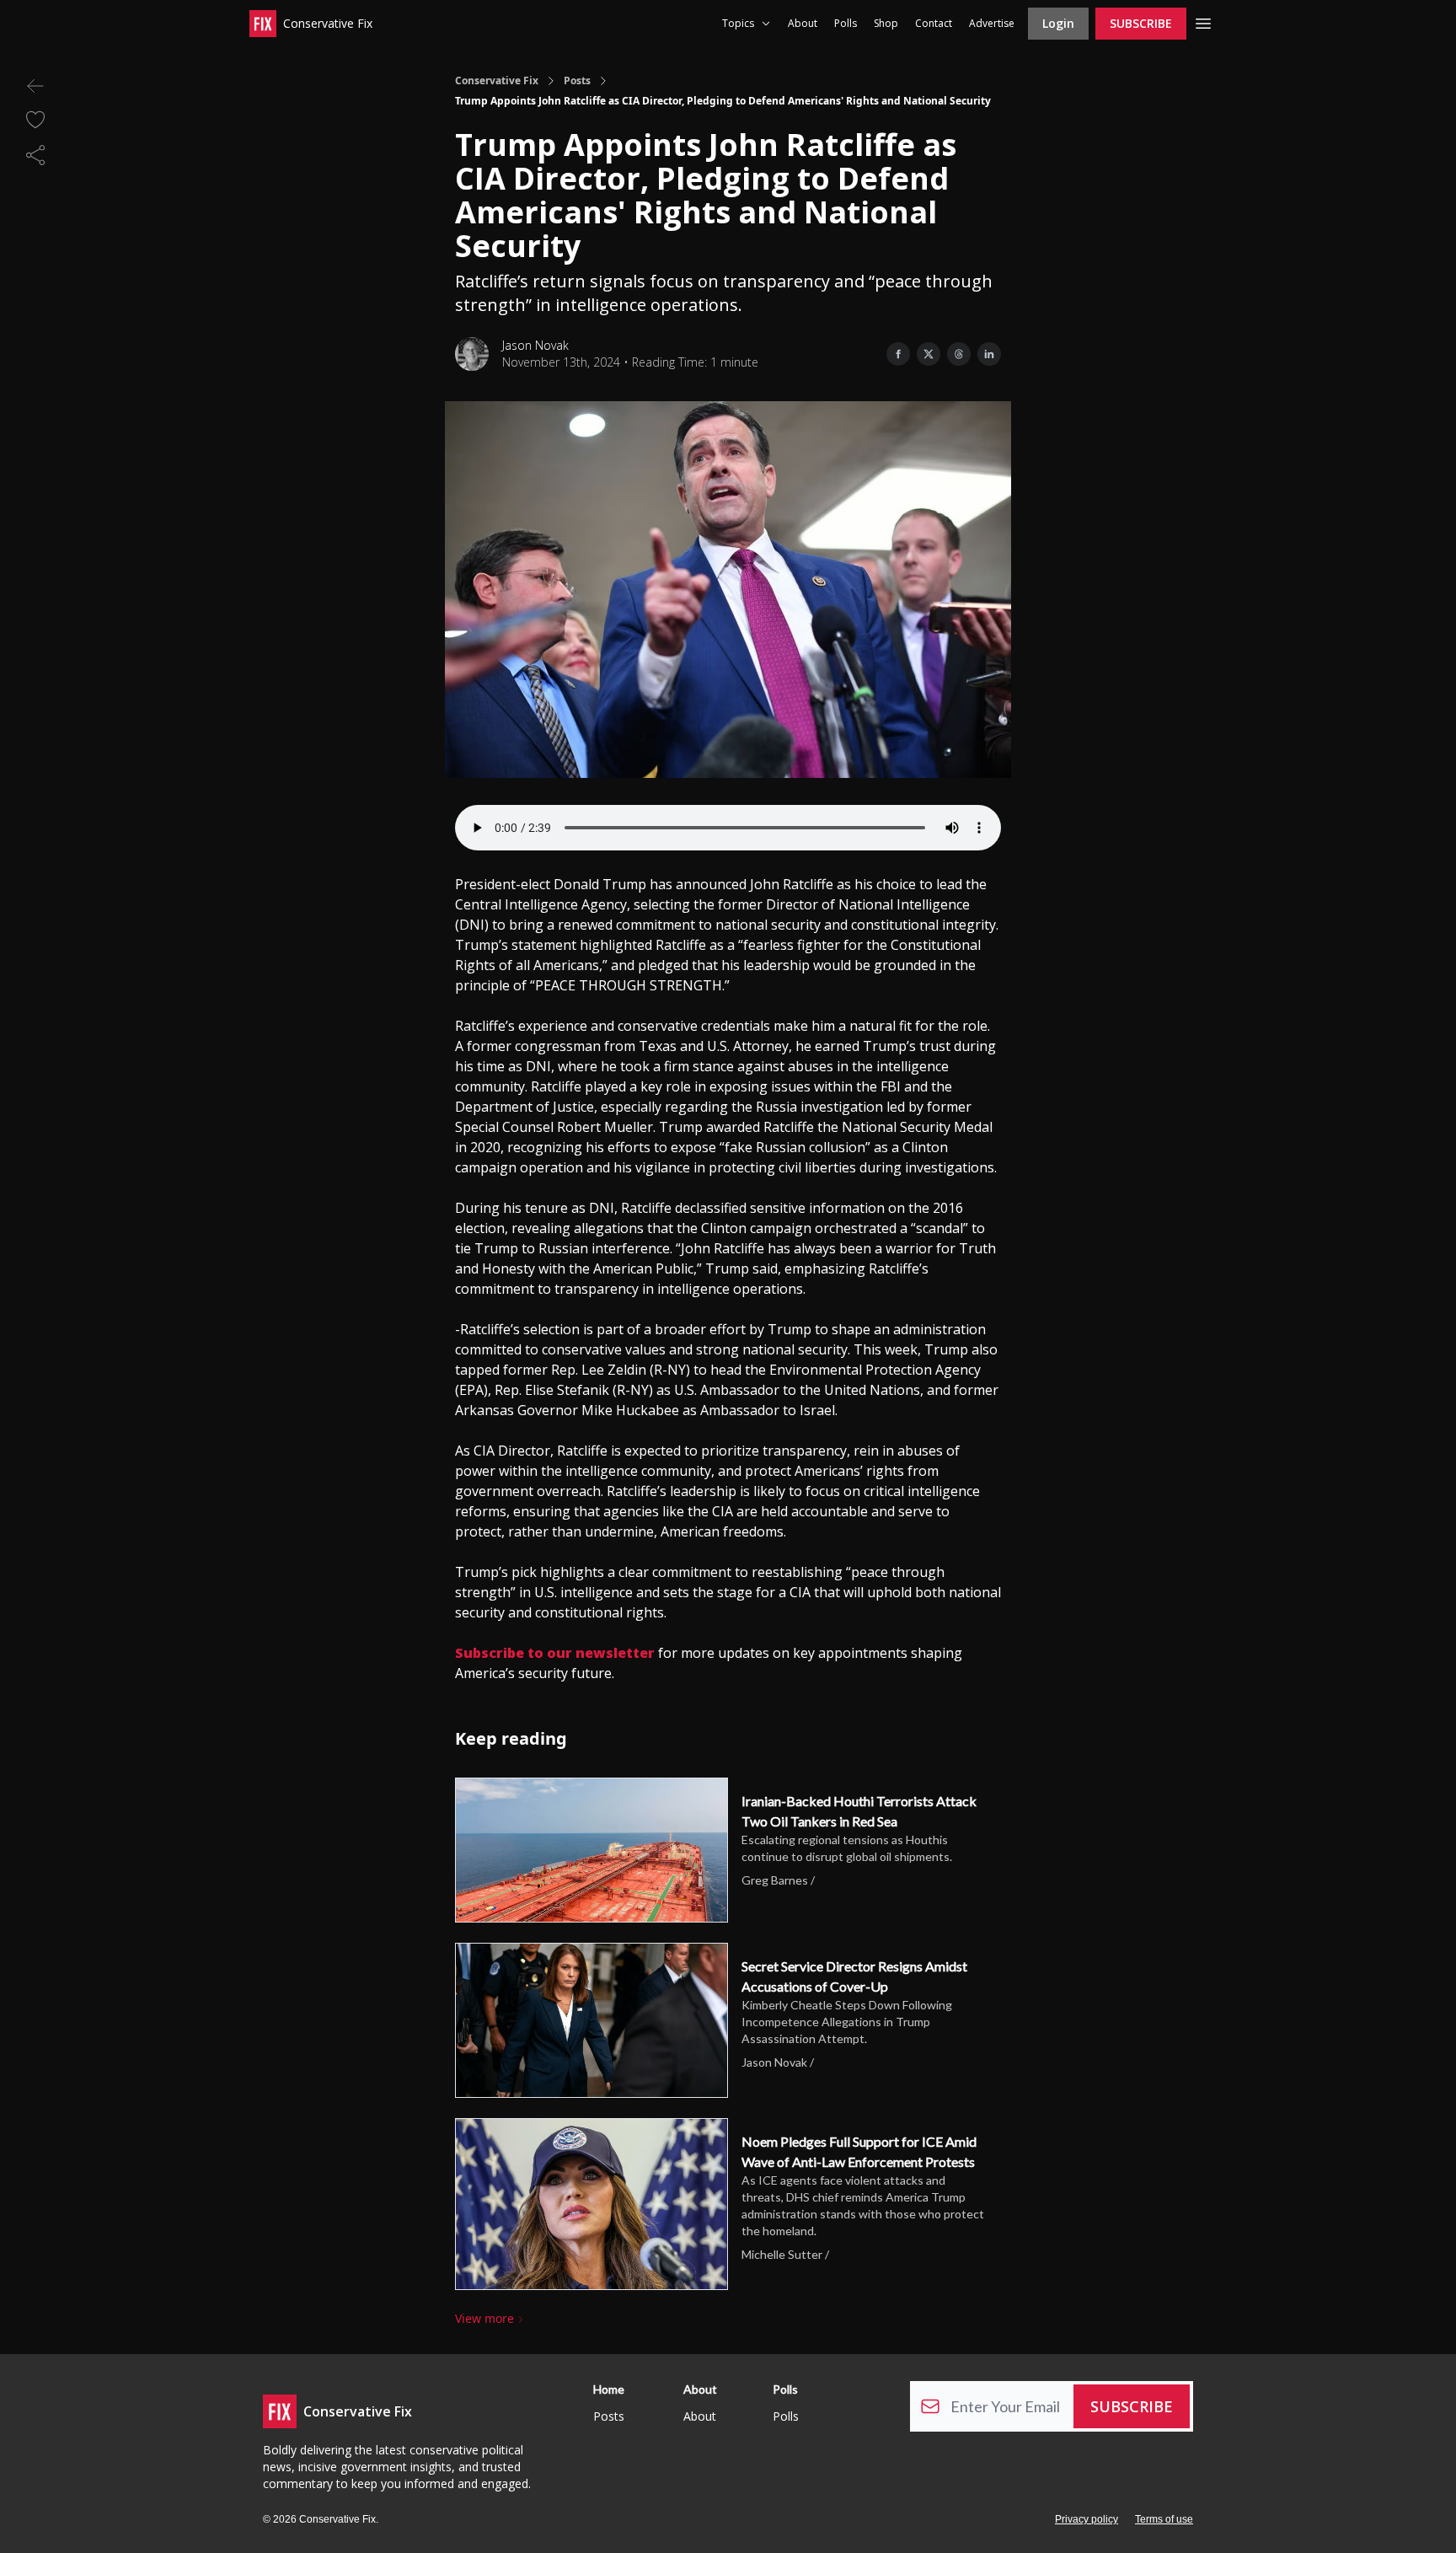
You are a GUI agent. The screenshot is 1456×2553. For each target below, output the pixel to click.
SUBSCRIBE (1141, 23)
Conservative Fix (497, 81)
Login (1058, 23)
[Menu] (1203, 21)
